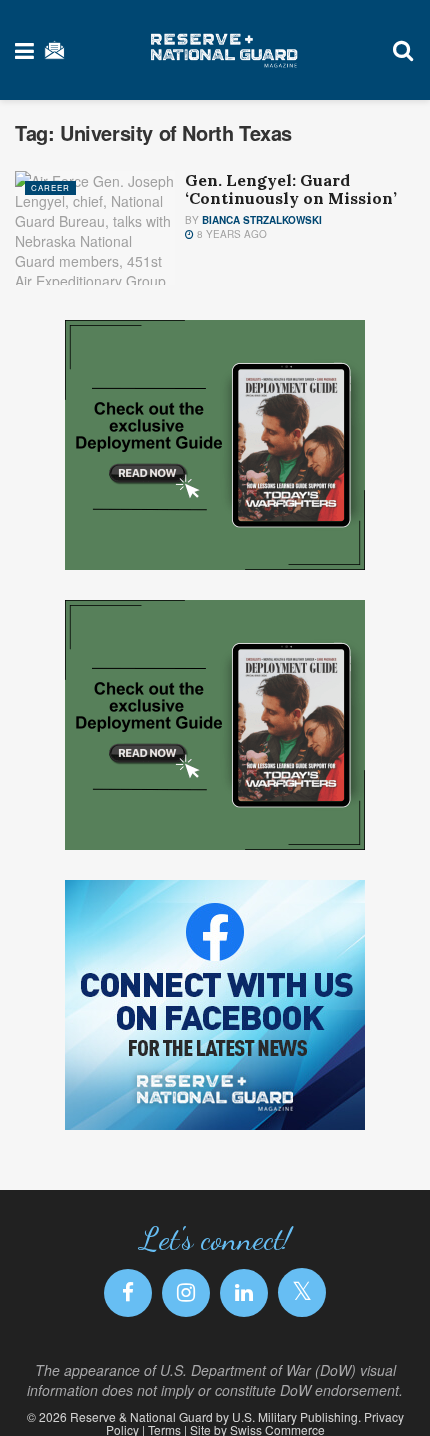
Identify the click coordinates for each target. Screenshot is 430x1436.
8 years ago (230, 234)
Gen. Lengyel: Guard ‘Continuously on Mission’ (291, 189)
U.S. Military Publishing (295, 1416)
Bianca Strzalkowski (262, 220)
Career (50, 187)
